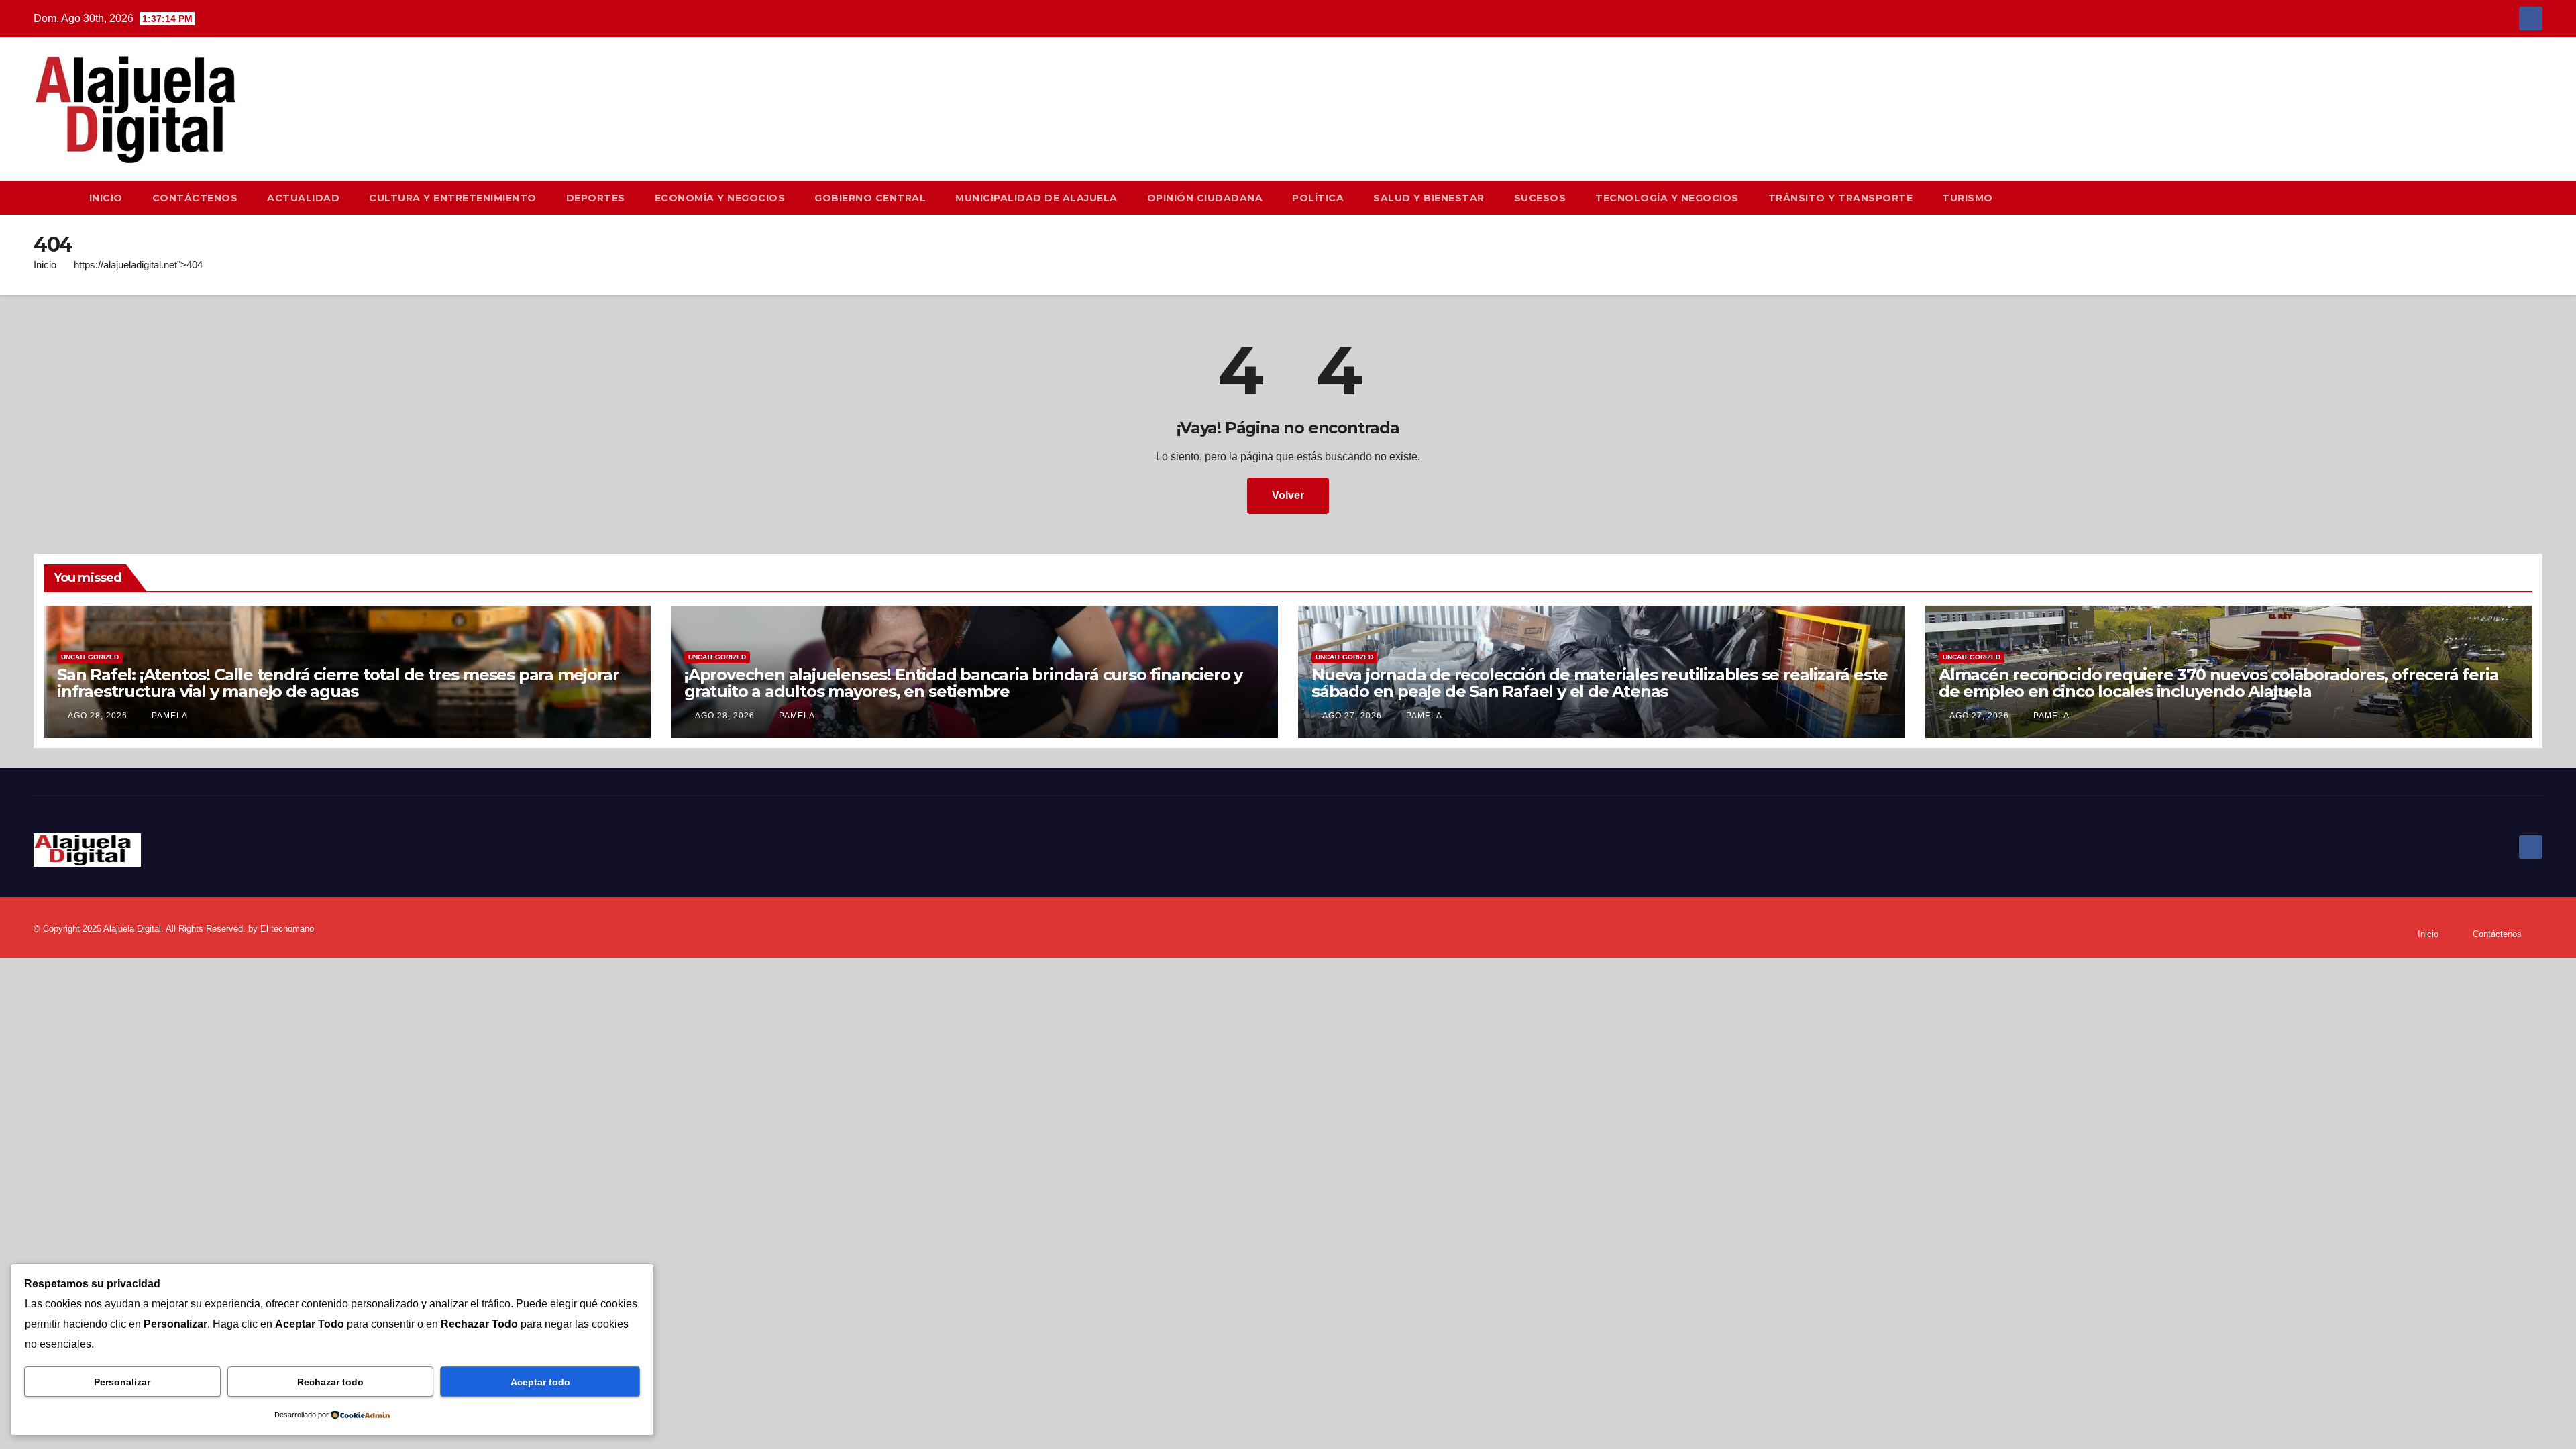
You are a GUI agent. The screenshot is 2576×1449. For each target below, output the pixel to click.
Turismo (1968, 198)
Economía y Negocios (720, 198)
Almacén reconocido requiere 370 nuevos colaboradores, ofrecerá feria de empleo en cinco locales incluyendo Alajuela (2218, 683)
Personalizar (122, 1382)
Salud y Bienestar (1429, 198)
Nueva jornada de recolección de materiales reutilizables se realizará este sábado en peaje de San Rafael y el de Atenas (1600, 683)
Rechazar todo (330, 1382)
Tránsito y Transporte (1841, 198)
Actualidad (303, 198)
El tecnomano (287, 929)
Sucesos (1540, 198)
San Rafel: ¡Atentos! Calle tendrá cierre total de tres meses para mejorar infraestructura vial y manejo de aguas (338, 683)
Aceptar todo (540, 1382)
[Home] (54, 198)
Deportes (596, 198)
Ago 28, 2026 (98, 716)
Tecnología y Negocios (1667, 198)
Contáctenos (195, 198)
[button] (2538, 198)
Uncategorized (90, 657)
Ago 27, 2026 (1352, 716)
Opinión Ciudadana (1205, 198)
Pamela (168, 716)
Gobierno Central (870, 198)
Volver (1288, 495)
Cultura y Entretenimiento (453, 198)
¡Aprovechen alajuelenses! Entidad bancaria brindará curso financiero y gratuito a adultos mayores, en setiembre (963, 683)
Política (1318, 198)
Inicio (106, 198)
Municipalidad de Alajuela (1036, 198)
